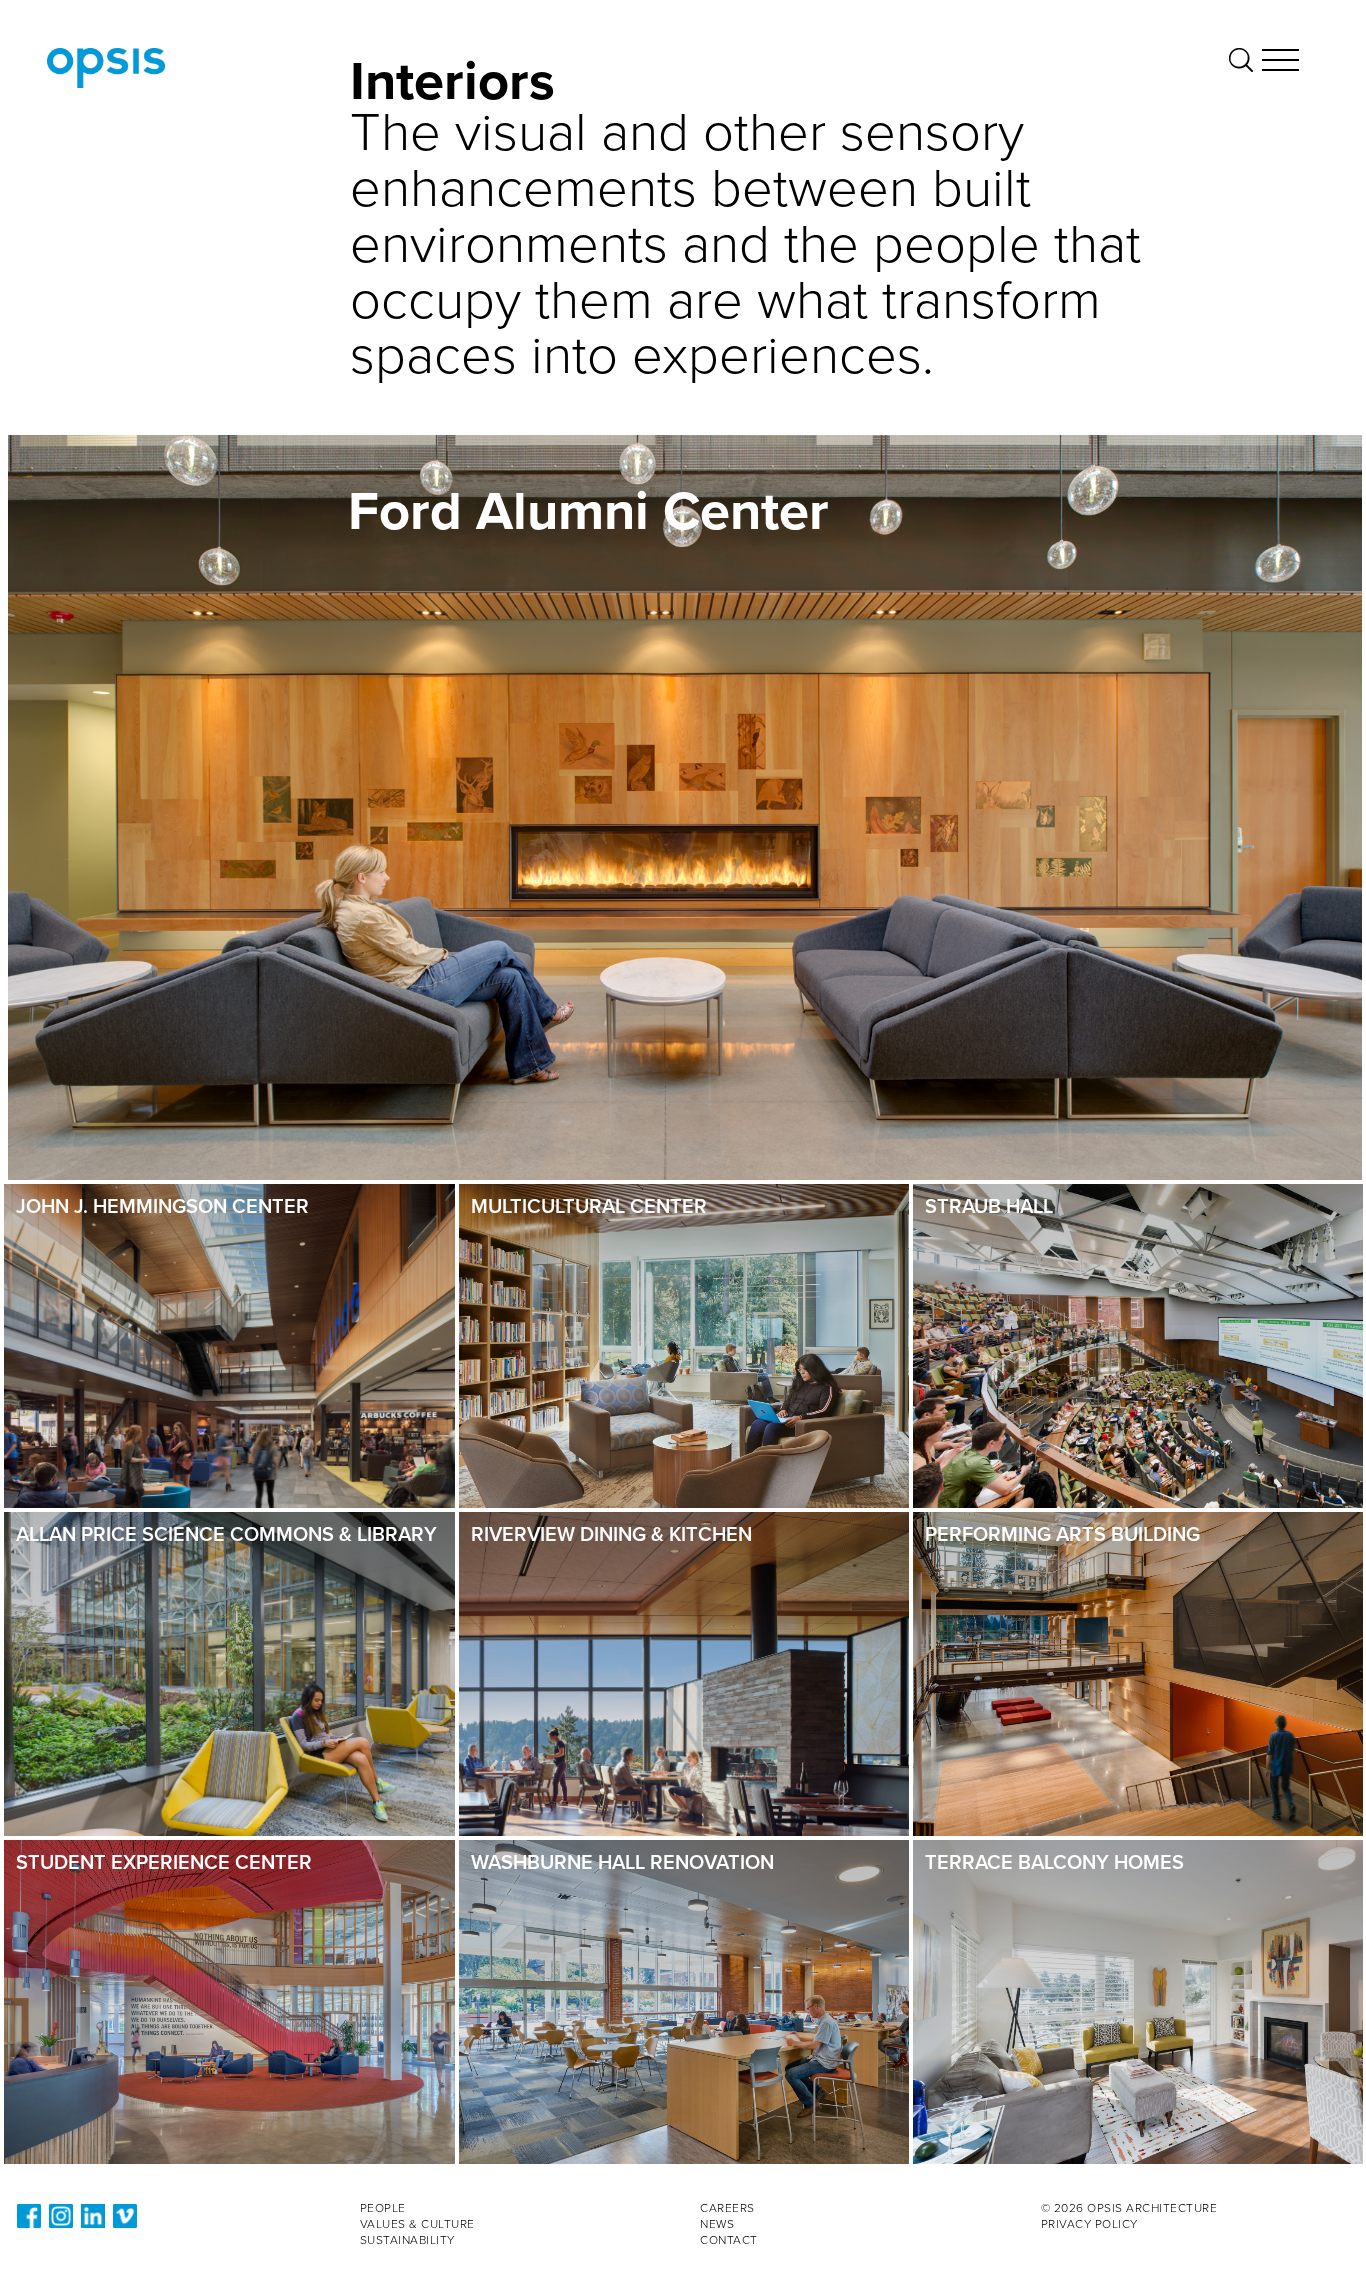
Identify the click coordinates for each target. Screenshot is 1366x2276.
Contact (729, 2240)
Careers (727, 2208)
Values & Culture (417, 2224)
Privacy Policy (1089, 2224)
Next (1291, 1070)
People (383, 2208)
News (717, 2224)
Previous (1262, 1070)
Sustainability (407, 2240)
